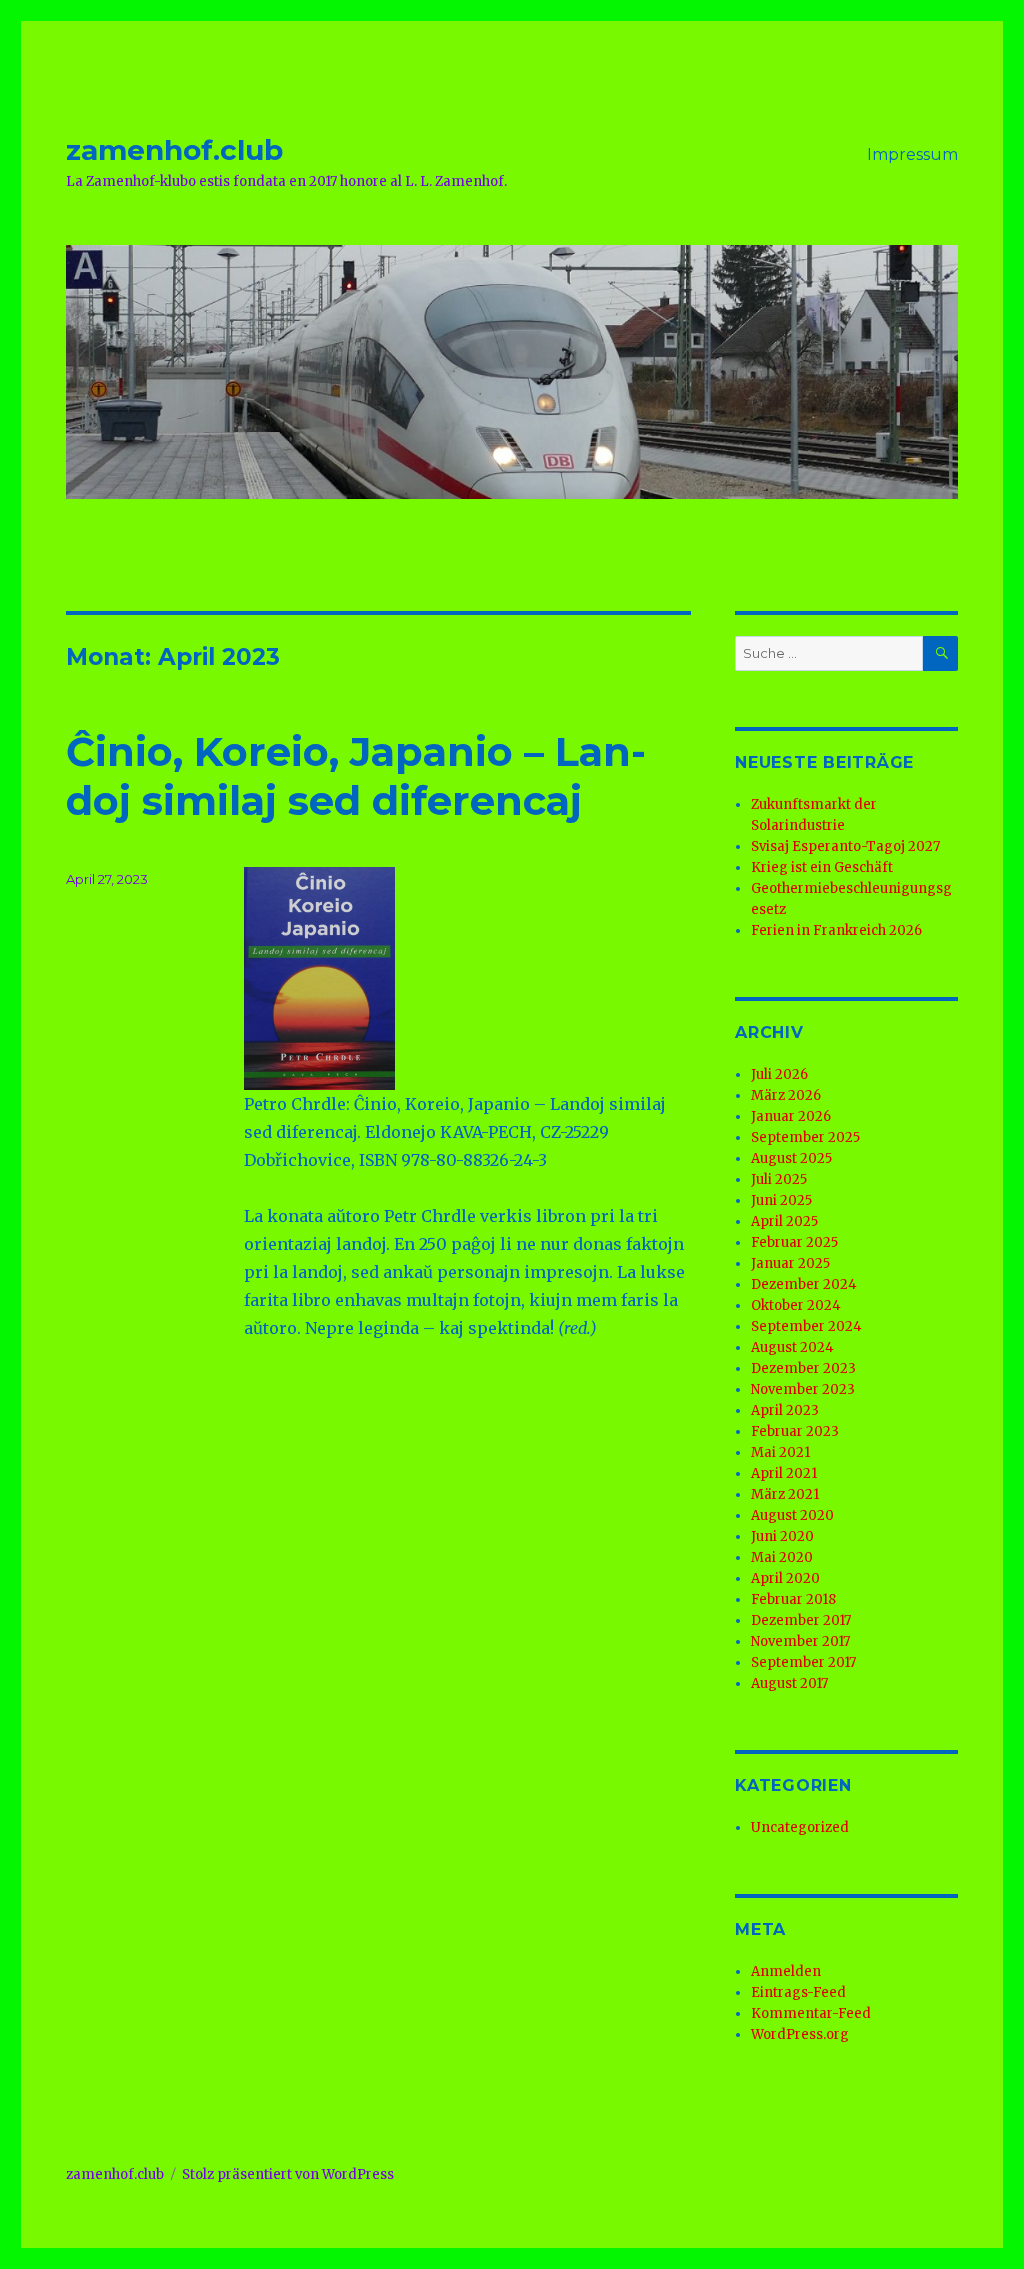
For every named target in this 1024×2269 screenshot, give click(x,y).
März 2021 (785, 1494)
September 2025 (805, 1137)
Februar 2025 (794, 1242)
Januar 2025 (790, 1263)
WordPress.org (800, 2034)
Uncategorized (800, 1827)
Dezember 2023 (803, 1368)
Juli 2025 (779, 1179)
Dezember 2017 (801, 1620)
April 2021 (784, 1473)
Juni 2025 (781, 1200)
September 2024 (806, 1326)
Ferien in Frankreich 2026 (836, 930)
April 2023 (785, 1410)
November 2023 (803, 1389)
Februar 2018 (793, 1599)
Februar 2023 (795, 1431)
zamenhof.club (174, 150)
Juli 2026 (779, 1074)
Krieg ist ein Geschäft (822, 867)
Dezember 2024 (804, 1284)
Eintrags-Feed (798, 1992)
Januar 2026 (791, 1116)
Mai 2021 (780, 1452)
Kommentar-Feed (811, 2013)
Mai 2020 (782, 1557)
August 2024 (792, 1347)
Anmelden (786, 1971)
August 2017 (789, 1683)
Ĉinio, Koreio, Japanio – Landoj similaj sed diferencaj (356, 776)
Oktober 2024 (796, 1305)
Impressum (912, 154)
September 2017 (803, 1662)
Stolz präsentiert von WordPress (288, 2174)
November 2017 (800, 1641)
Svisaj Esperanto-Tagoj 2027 (845, 846)
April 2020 (785, 1578)
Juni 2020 (782, 1536)
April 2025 (784, 1221)
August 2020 (792, 1515)
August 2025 (791, 1158)
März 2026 (786, 1095)
